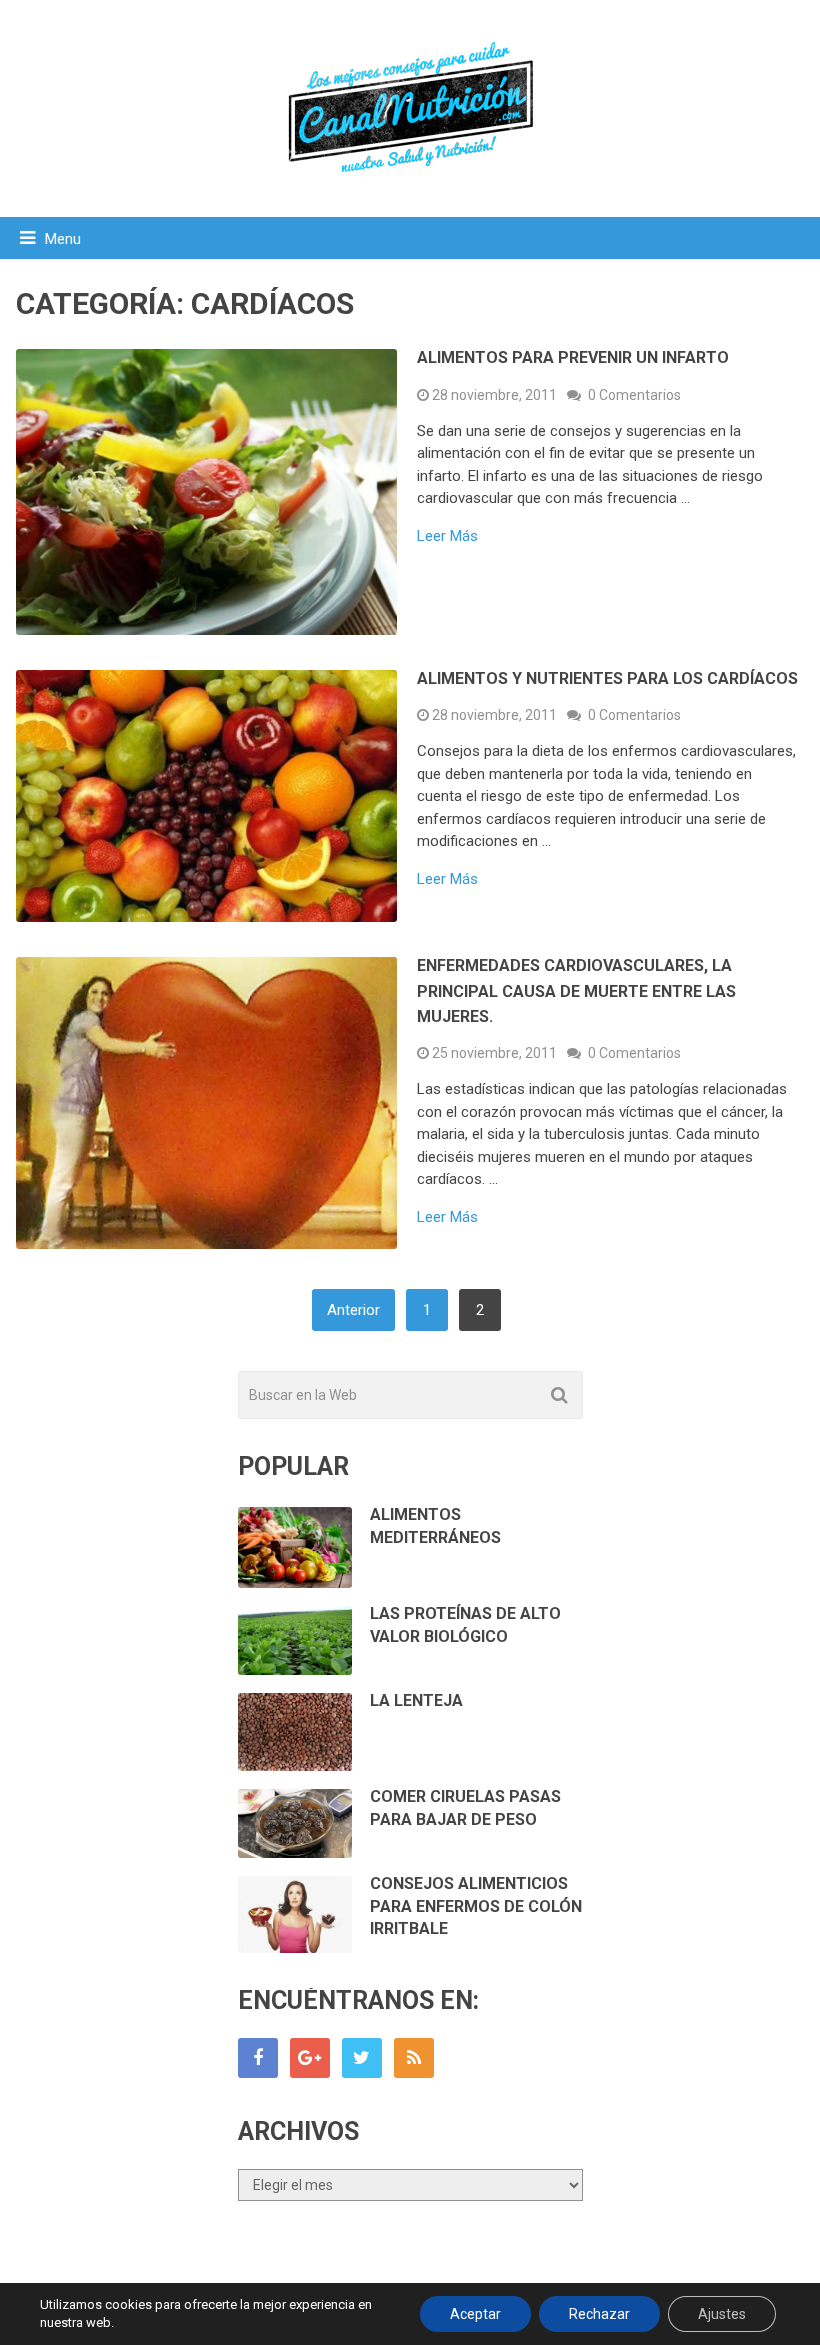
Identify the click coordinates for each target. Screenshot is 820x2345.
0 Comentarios (634, 395)
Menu (63, 239)
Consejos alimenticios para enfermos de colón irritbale (476, 1906)
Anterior (353, 1310)
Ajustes (722, 2314)
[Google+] (310, 2058)
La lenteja (416, 1700)
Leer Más (447, 536)
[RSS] (414, 2058)
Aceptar (475, 2314)
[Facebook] (258, 2058)
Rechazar (599, 2314)
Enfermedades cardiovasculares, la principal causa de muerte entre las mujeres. (576, 991)
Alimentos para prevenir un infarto (573, 357)
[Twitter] (362, 2058)
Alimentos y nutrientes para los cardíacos (607, 678)
